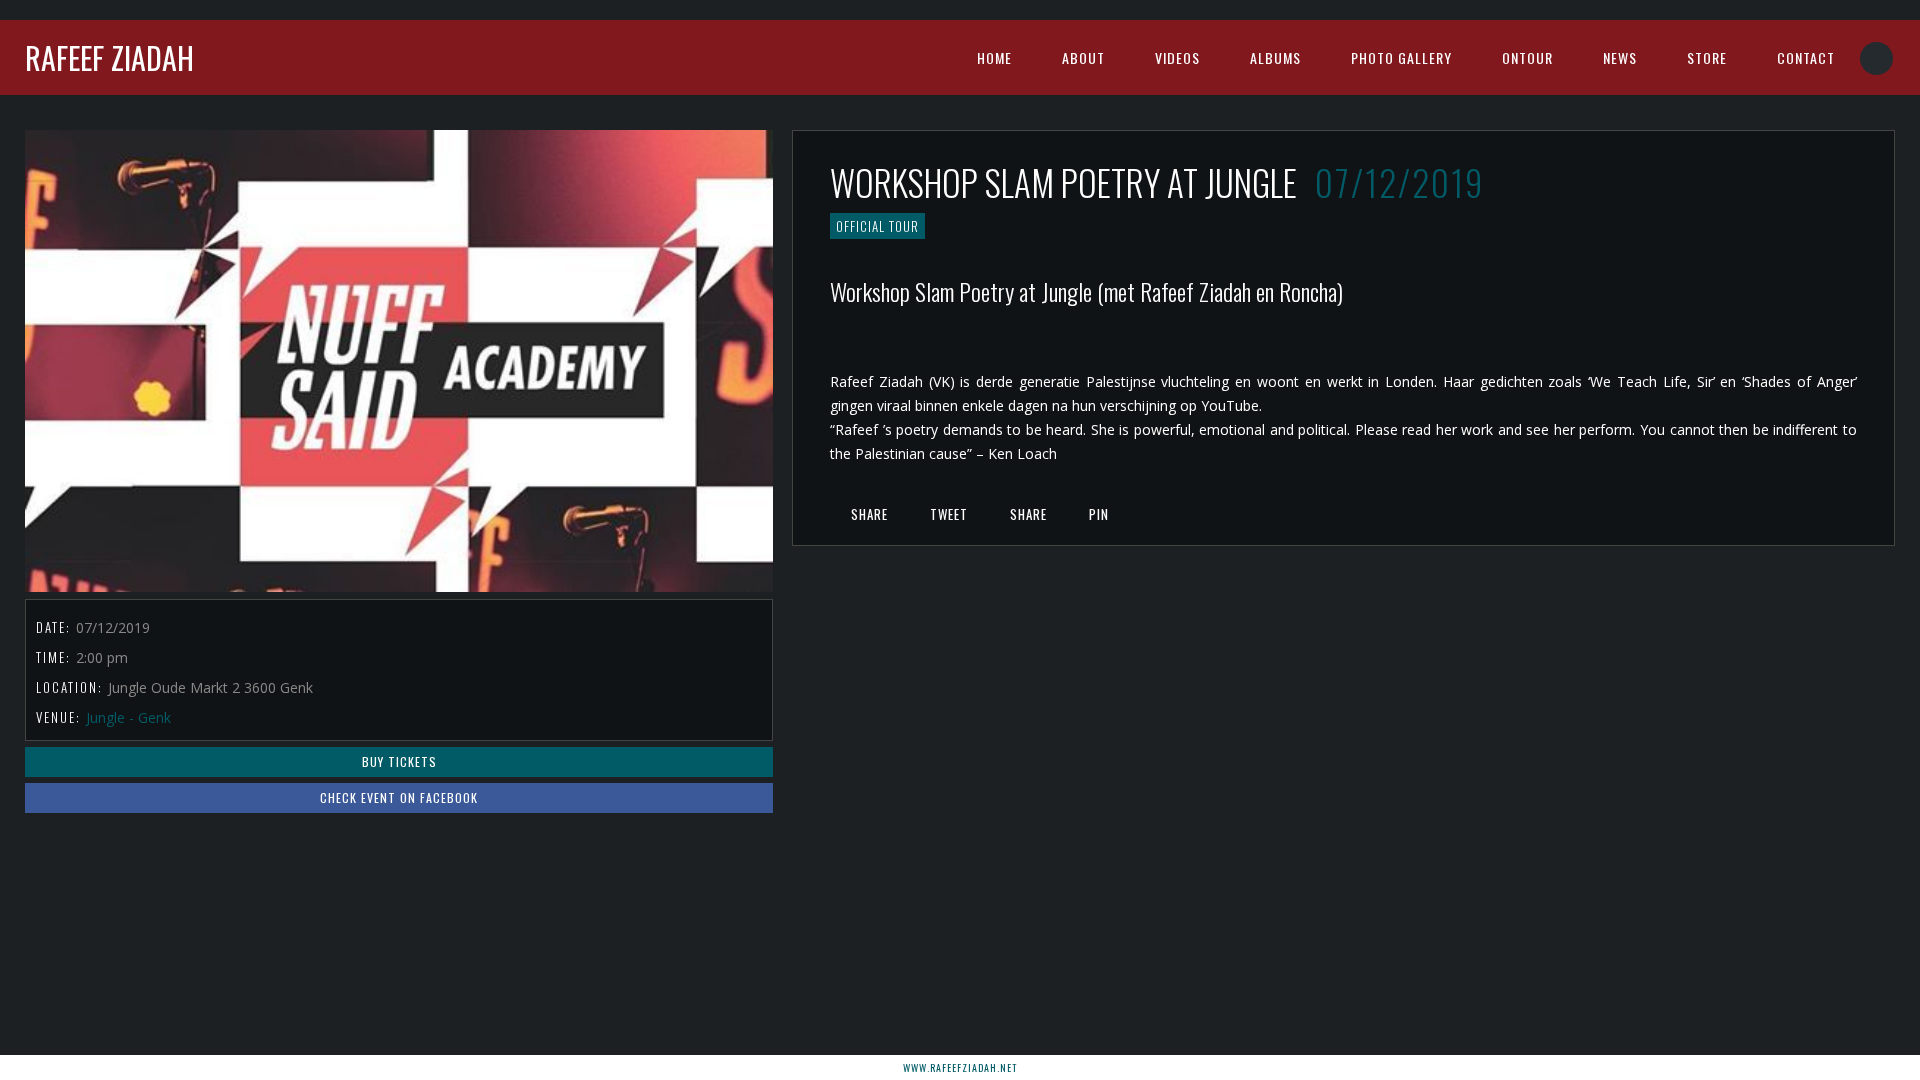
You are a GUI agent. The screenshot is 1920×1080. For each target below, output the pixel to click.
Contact (1806, 57)
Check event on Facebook (399, 797)
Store (1707, 57)
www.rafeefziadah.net (960, 1067)
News (1620, 57)
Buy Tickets (399, 761)
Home (994, 57)
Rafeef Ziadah (109, 57)
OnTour (1527, 57)
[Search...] (1877, 58)
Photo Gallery (1401, 57)
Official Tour (877, 226)
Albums (1275, 57)
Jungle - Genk (128, 717)
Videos (1177, 57)
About (1083, 57)
